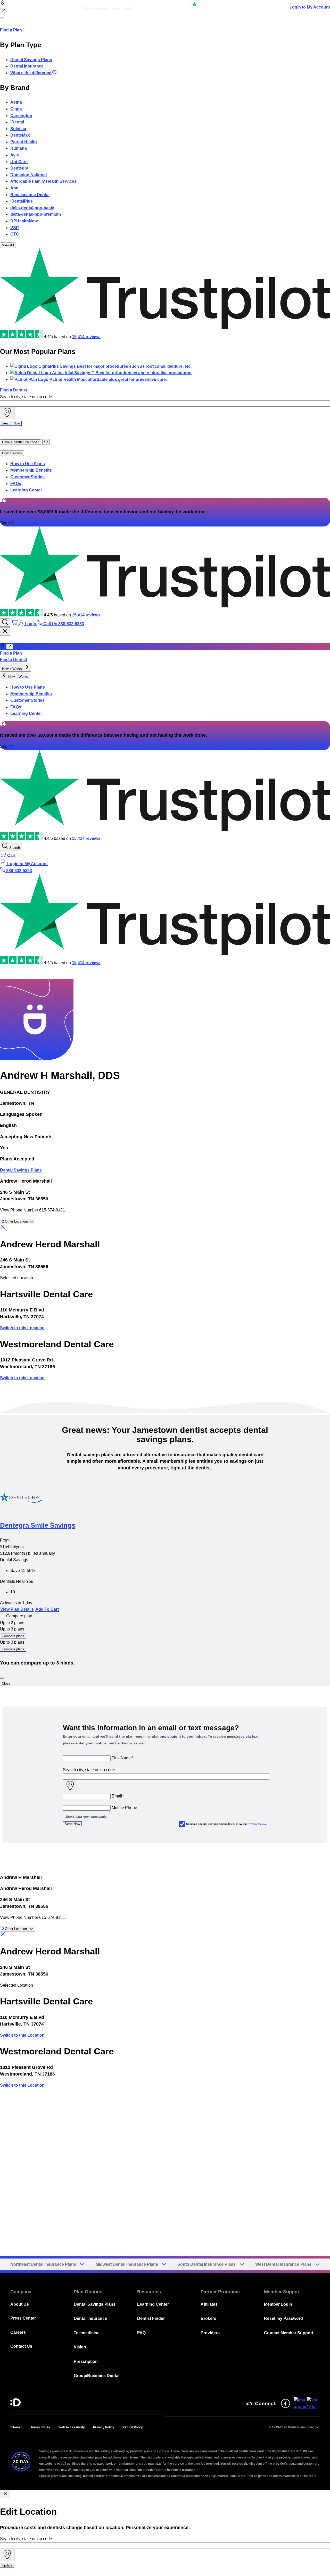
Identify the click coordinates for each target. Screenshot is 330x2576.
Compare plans (13, 1636)
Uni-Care (19, 162)
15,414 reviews (86, 337)
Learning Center (26, 490)
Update (7, 2565)
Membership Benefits (31, 470)
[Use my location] (7, 413)
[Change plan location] (4, 11)
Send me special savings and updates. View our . (227, 1824)
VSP (15, 228)
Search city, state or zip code (26, 397)
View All (8, 245)
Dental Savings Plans (31, 60)
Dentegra (19, 168)
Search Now (11, 423)
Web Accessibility (72, 2427)
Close (6, 1683)
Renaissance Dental (30, 195)
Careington (21, 116)
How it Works (12, 453)
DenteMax (20, 135)
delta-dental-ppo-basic (32, 208)
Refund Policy (133, 2427)
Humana (19, 148)
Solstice (18, 129)
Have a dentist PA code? (20, 442)
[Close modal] (5, 2494)
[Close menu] (5, 632)
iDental (17, 122)
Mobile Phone (124, 1808)
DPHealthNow (24, 221)
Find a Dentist (14, 390)
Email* (118, 1796)
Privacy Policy (257, 1824)
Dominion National (28, 175)
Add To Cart (47, 1609)
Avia (15, 155)
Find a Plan (11, 30)
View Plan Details (17, 1609)
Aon (14, 188)
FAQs (16, 484)
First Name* (122, 1758)
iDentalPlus (22, 201)
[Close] (2, 1678)
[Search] (5, 622)
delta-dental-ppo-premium (36, 214)
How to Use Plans (28, 464)
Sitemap (16, 2427)
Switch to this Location (22, 1328)
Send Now (72, 1824)
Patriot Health (24, 142)
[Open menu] (2, 18)
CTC (15, 234)
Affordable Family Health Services (43, 181)
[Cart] (15, 624)
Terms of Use (40, 2427)
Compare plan (19, 1616)
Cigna (16, 109)
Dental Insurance (27, 66)
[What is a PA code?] (46, 442)
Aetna (16, 102)
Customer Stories (27, 477)
